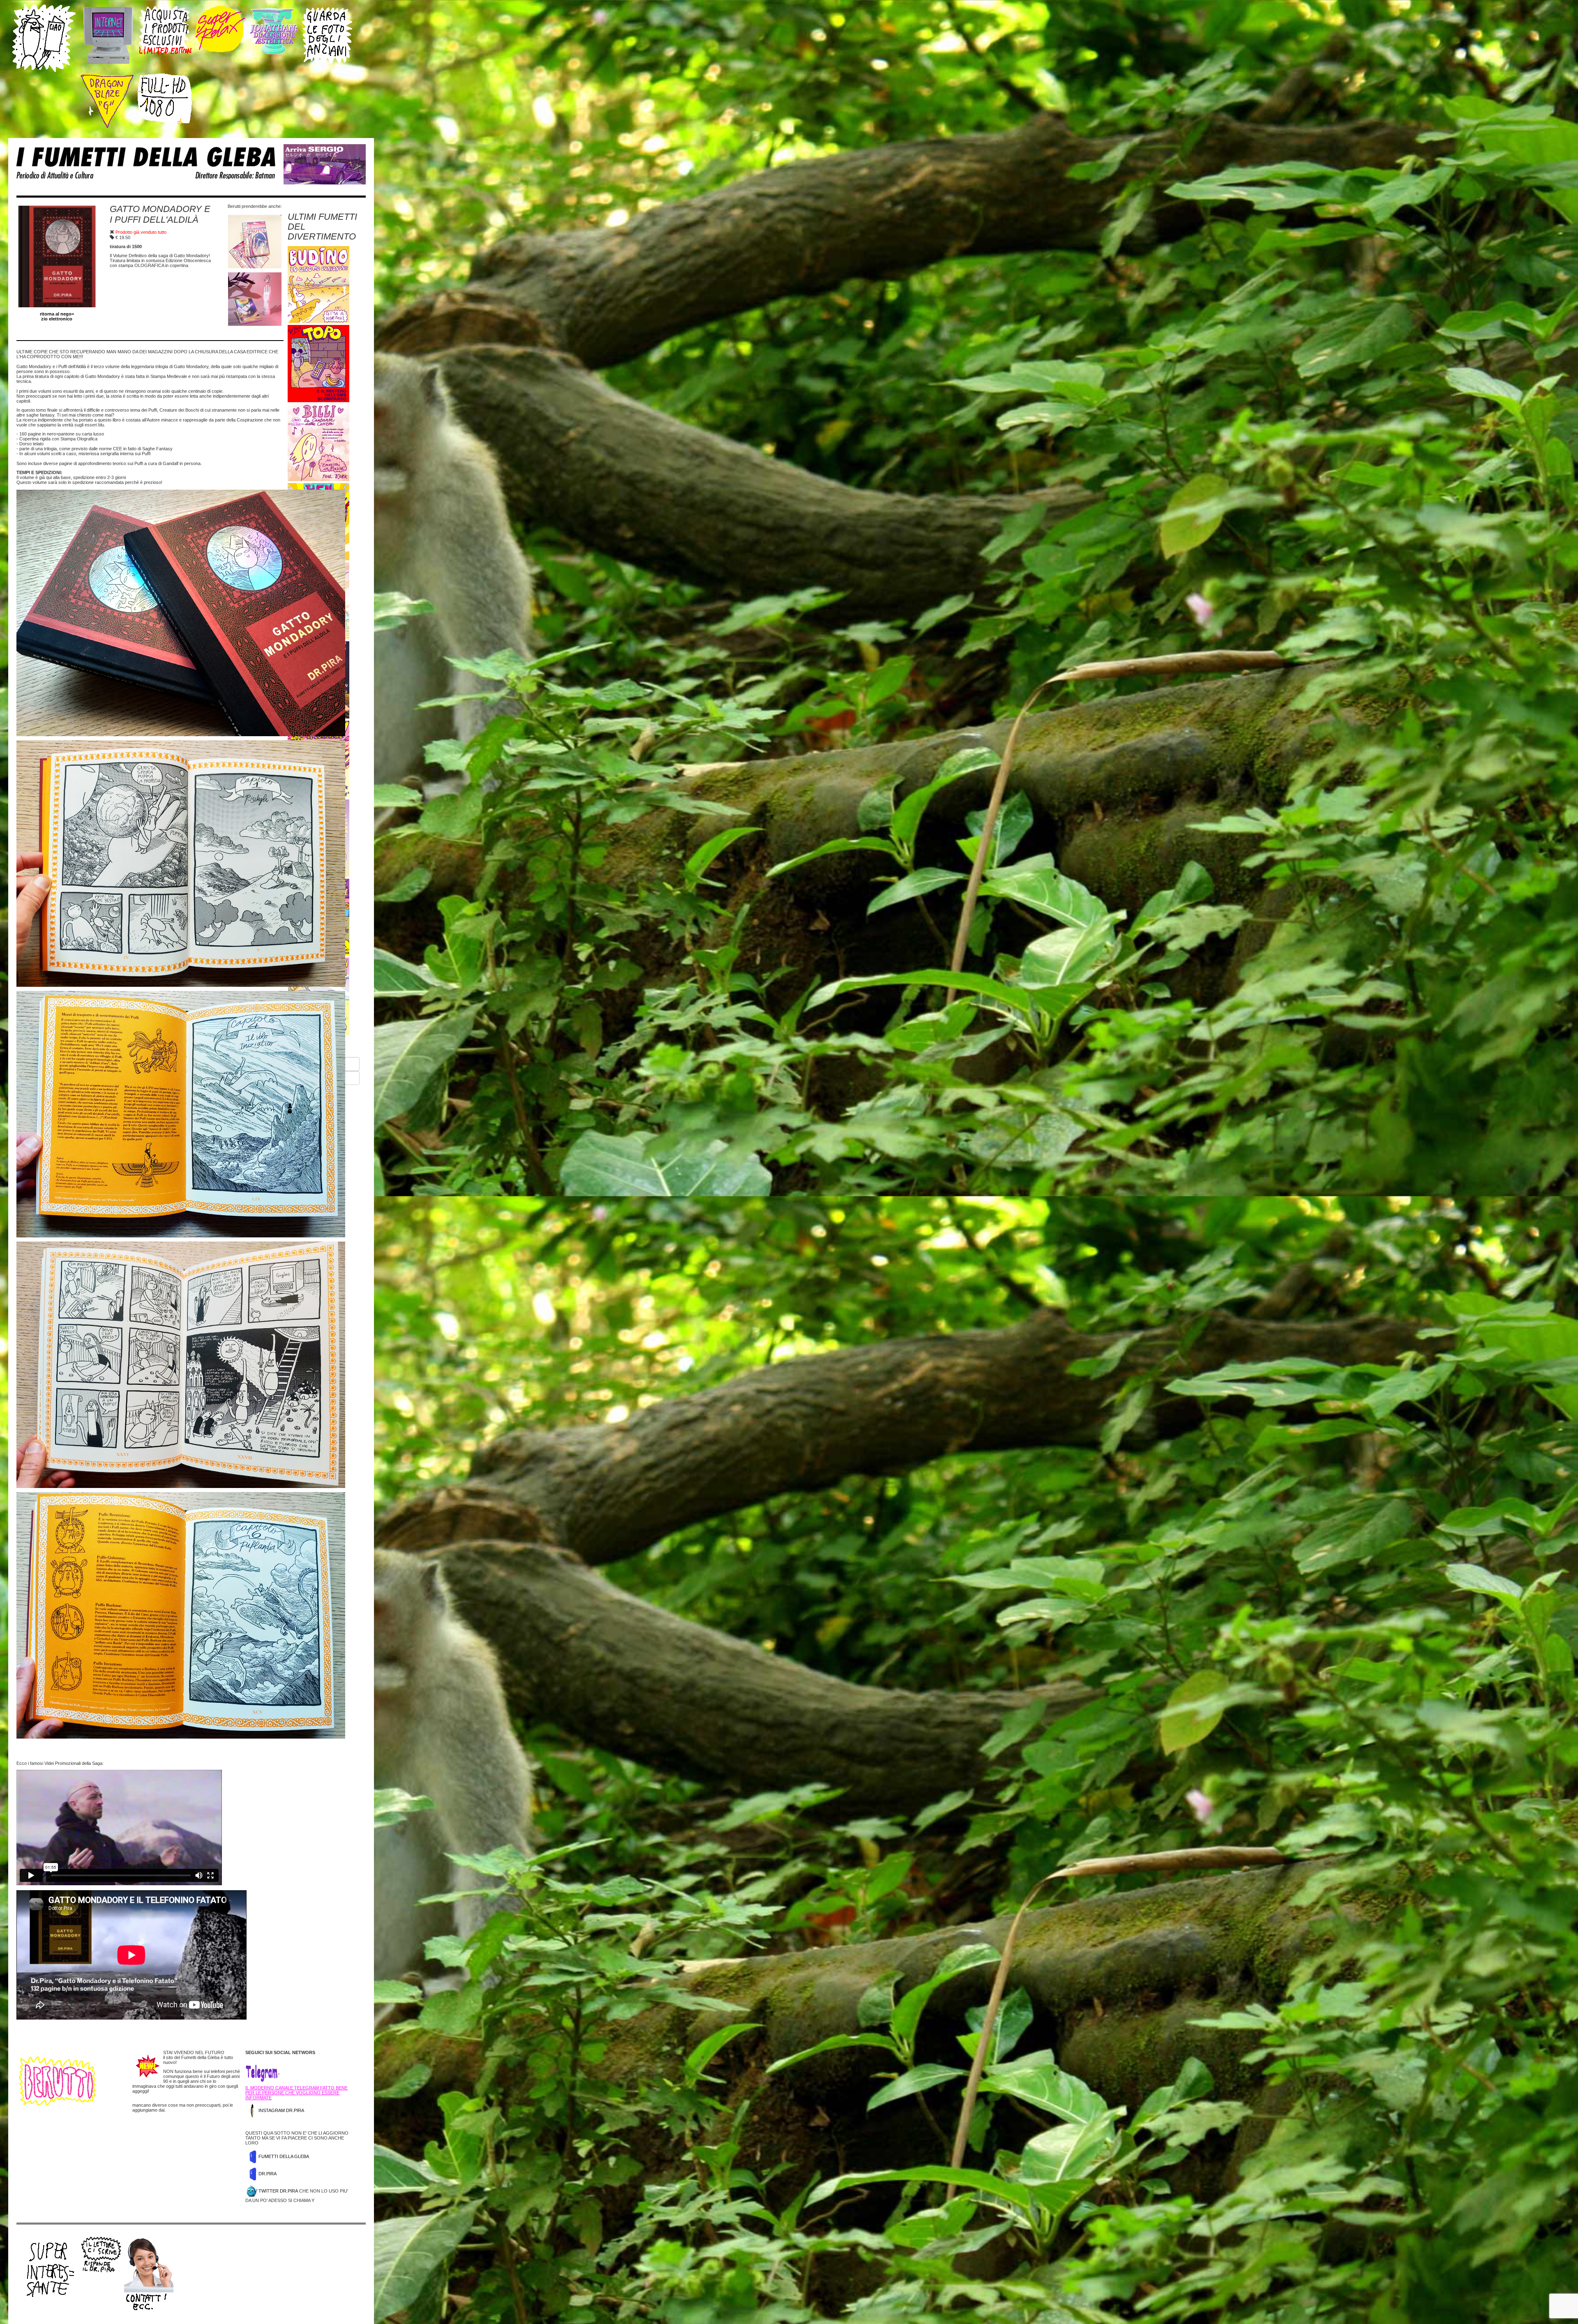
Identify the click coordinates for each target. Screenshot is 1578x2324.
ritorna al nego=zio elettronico (57, 316)
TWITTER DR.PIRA (278, 2191)
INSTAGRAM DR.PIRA (281, 2110)
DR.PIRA (268, 2174)
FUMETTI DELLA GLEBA (284, 2156)
